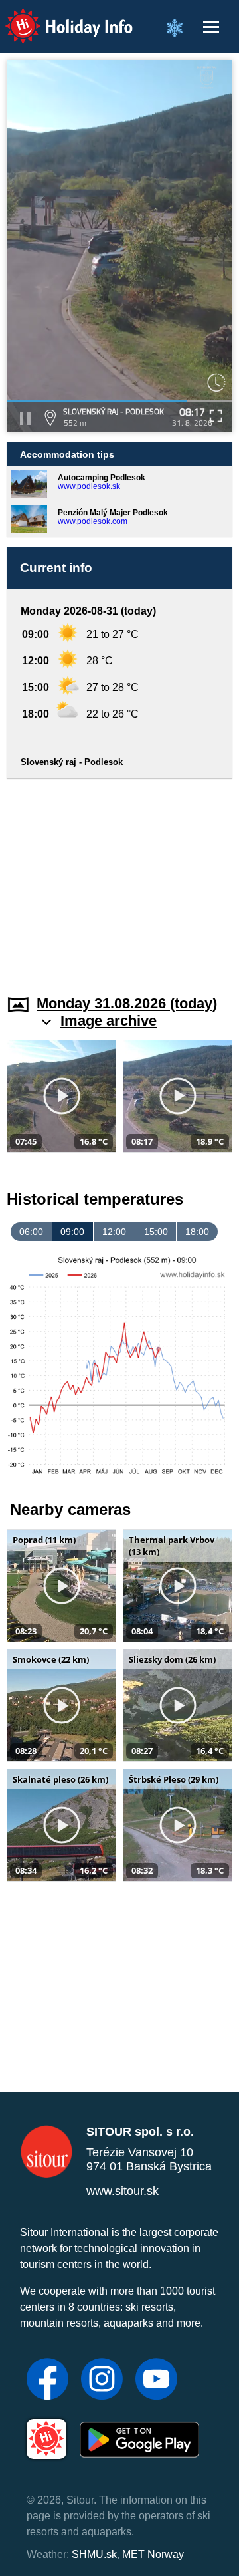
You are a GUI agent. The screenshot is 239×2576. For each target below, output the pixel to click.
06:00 (31, 1232)
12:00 (114, 1232)
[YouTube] (156, 2380)
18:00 (197, 1232)
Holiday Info (57, 17)
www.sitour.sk (122, 2191)
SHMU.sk (94, 2554)
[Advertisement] (119, 879)
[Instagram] (102, 2380)
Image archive (109, 1021)
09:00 (72, 1232)
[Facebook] (47, 2380)
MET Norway (153, 2554)
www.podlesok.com (93, 521)
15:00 (156, 1232)
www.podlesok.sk (89, 486)
